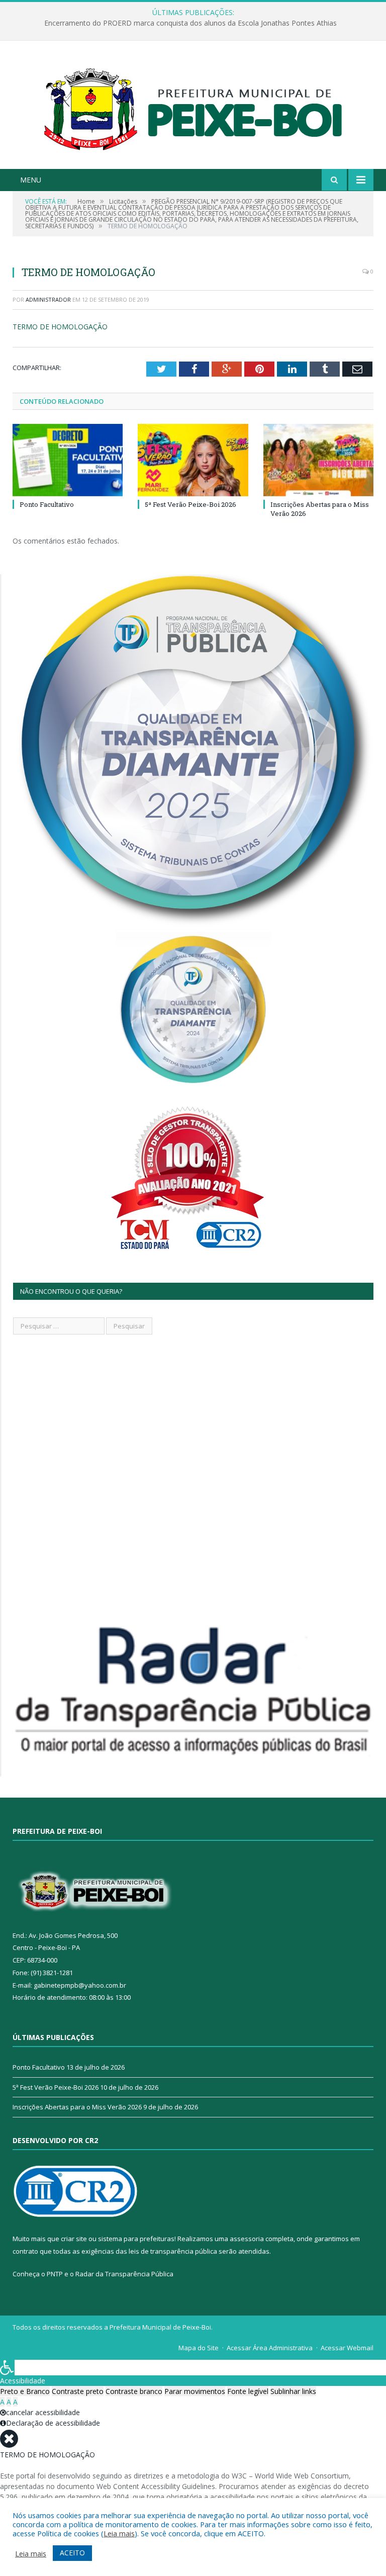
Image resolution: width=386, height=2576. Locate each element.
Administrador (48, 299)
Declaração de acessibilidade (53, 2423)
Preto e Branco (25, 2391)
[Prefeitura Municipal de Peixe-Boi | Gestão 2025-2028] (193, 106)
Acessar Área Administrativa (270, 2348)
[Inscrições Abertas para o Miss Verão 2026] (318, 460)
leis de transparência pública (173, 2251)
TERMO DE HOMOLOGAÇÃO (60, 327)
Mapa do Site (199, 2348)
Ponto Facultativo (47, 504)
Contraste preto (78, 2391)
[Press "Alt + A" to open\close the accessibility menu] (7, 2368)
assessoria (247, 2239)
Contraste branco (134, 2391)
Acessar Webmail (347, 2348)
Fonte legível (248, 2391)
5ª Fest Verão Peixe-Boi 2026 (190, 504)
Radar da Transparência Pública (124, 2274)
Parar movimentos (195, 2391)
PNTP (55, 2274)
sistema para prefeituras (136, 2239)
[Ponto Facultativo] (68, 460)
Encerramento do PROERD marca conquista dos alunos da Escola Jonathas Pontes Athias (190, 23)
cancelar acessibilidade (43, 2412)
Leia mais (119, 2533)
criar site (74, 2239)
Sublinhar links (293, 2391)
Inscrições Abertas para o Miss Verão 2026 (77, 2107)
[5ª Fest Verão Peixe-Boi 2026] (193, 460)
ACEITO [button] (72, 2553)
